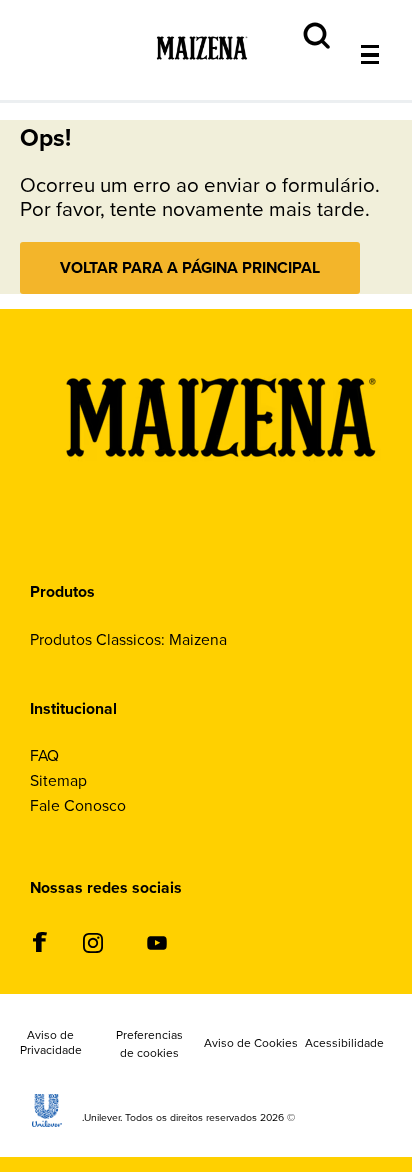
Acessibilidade (344, 1044)
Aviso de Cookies (251, 1044)
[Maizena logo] (221, 520)
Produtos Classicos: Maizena (128, 639)
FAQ (44, 755)
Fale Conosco (78, 805)
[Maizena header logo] (202, 74)
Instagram (92, 943)
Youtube (156, 943)
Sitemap (58, 780)
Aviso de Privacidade (51, 1044)
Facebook (39, 941)
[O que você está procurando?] (385, 11)
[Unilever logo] (47, 1121)
